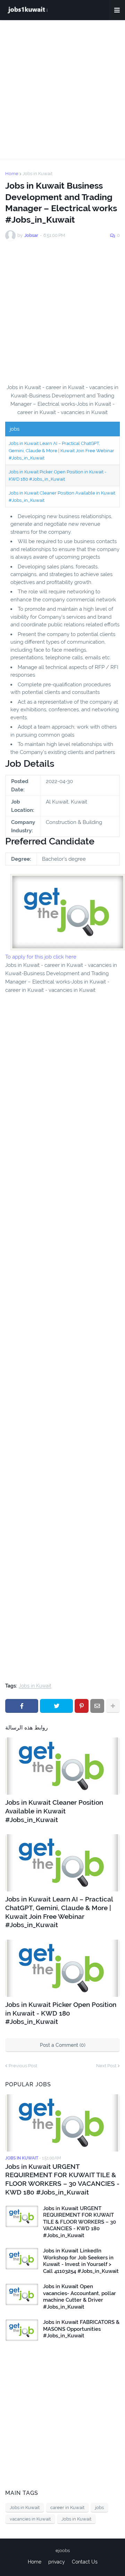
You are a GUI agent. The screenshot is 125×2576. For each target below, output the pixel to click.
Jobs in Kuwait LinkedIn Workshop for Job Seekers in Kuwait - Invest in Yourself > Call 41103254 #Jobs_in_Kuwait (81, 2261)
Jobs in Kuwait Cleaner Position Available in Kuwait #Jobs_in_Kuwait (54, 1811)
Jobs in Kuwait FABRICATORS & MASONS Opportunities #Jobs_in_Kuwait (81, 2329)
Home (12, 174)
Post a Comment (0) (63, 2045)
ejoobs (63, 2551)
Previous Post (23, 2066)
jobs (99, 2508)
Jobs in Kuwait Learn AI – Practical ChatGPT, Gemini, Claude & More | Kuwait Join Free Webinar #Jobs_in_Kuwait (61, 451)
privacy (57, 2562)
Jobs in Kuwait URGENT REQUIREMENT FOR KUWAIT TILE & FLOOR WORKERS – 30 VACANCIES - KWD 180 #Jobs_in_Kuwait (62, 2179)
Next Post (106, 2066)
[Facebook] (22, 1706)
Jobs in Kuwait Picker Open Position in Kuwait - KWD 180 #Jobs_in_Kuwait (61, 2013)
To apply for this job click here (41, 957)
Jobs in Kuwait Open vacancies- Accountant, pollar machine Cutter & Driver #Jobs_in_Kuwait (80, 2297)
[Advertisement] (62, 89)
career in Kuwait (67, 2508)
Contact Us (85, 2562)
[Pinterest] (82, 1706)
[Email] (97, 1706)
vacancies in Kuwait (30, 2519)
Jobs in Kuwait (37, 174)
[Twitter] (56, 1706)
